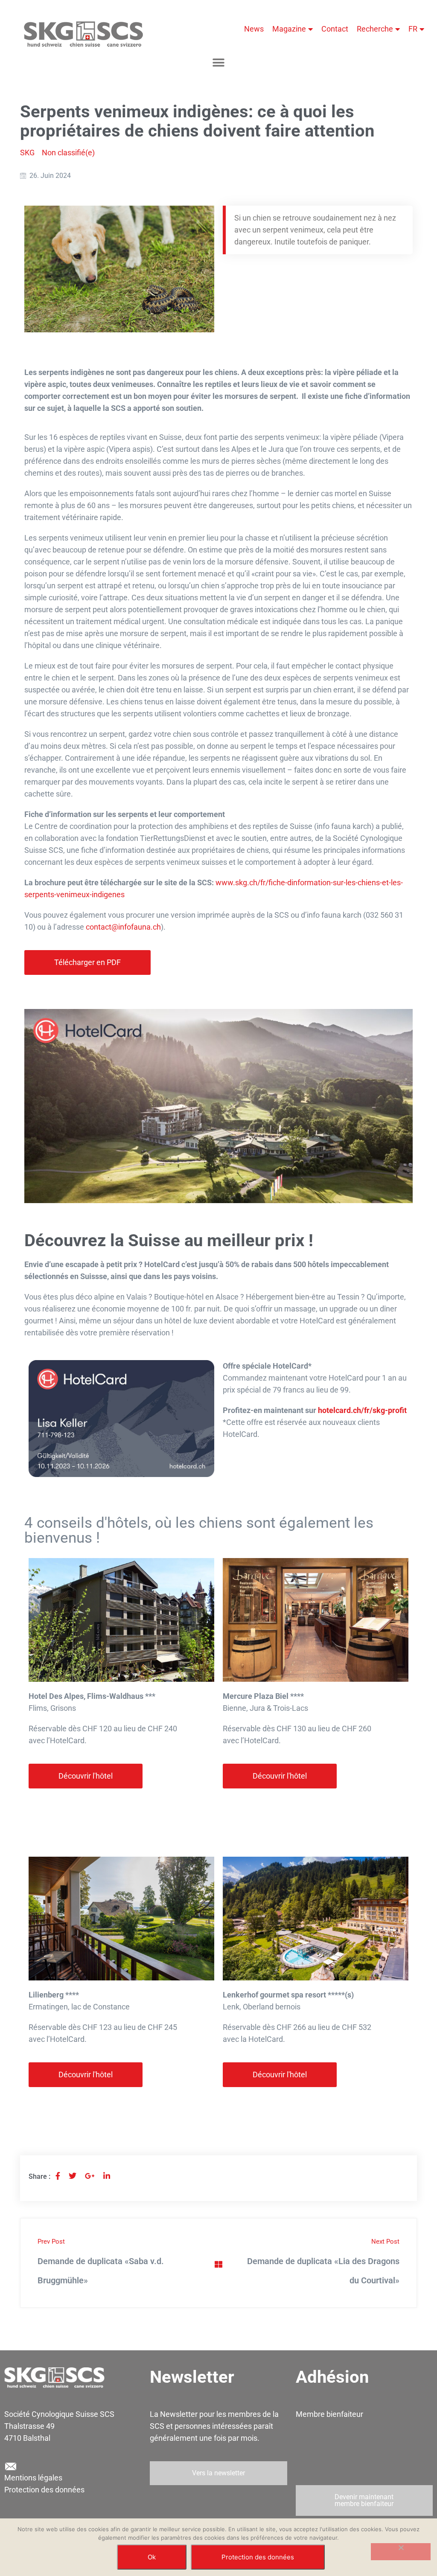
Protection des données (44, 2490)
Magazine (289, 29)
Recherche (375, 29)
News (254, 29)
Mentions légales (33, 2478)
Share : (39, 2176)
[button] (219, 63)
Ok (152, 2557)
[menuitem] (416, 29)
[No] (401, 2552)
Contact (335, 29)
